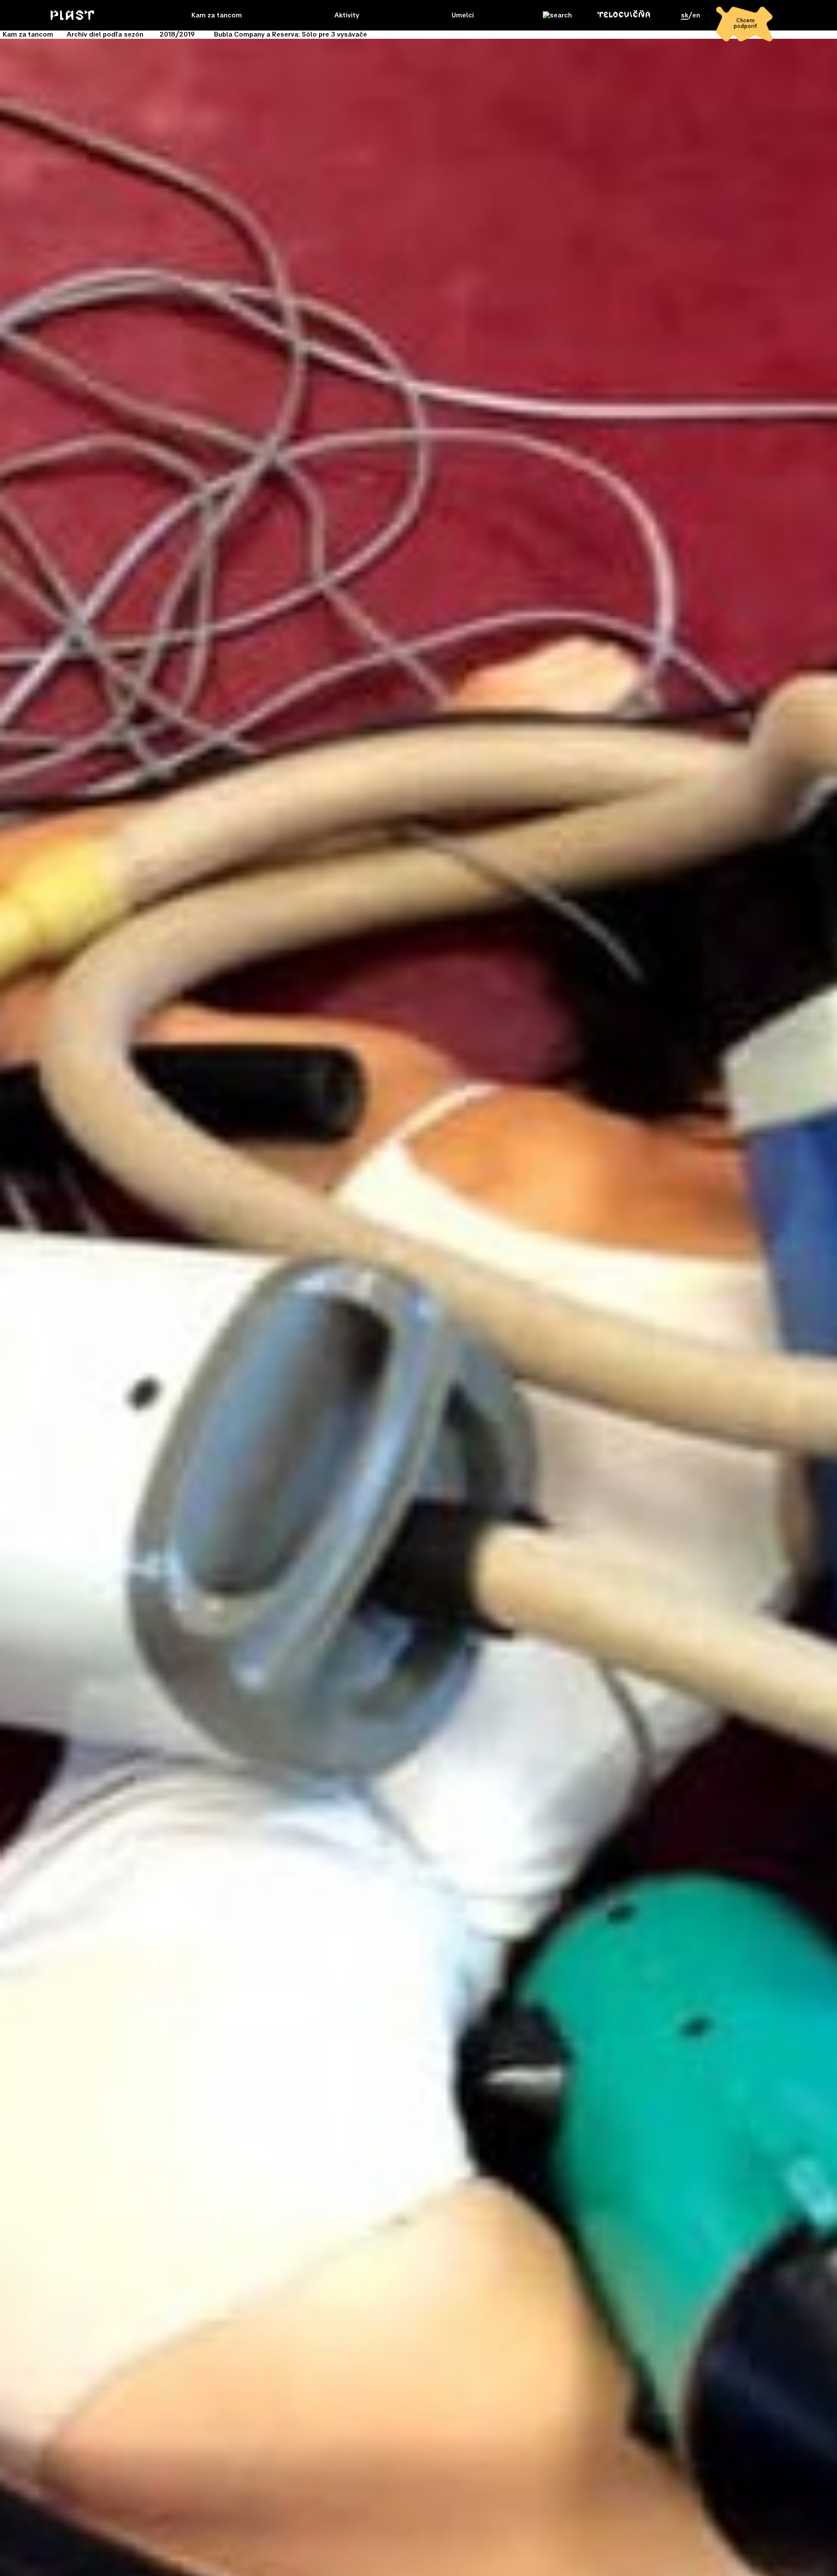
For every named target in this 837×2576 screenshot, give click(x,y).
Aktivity (347, 15)
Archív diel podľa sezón (105, 34)
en (696, 15)
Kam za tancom (217, 15)
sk (685, 15)
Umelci (463, 15)
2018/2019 (177, 34)
